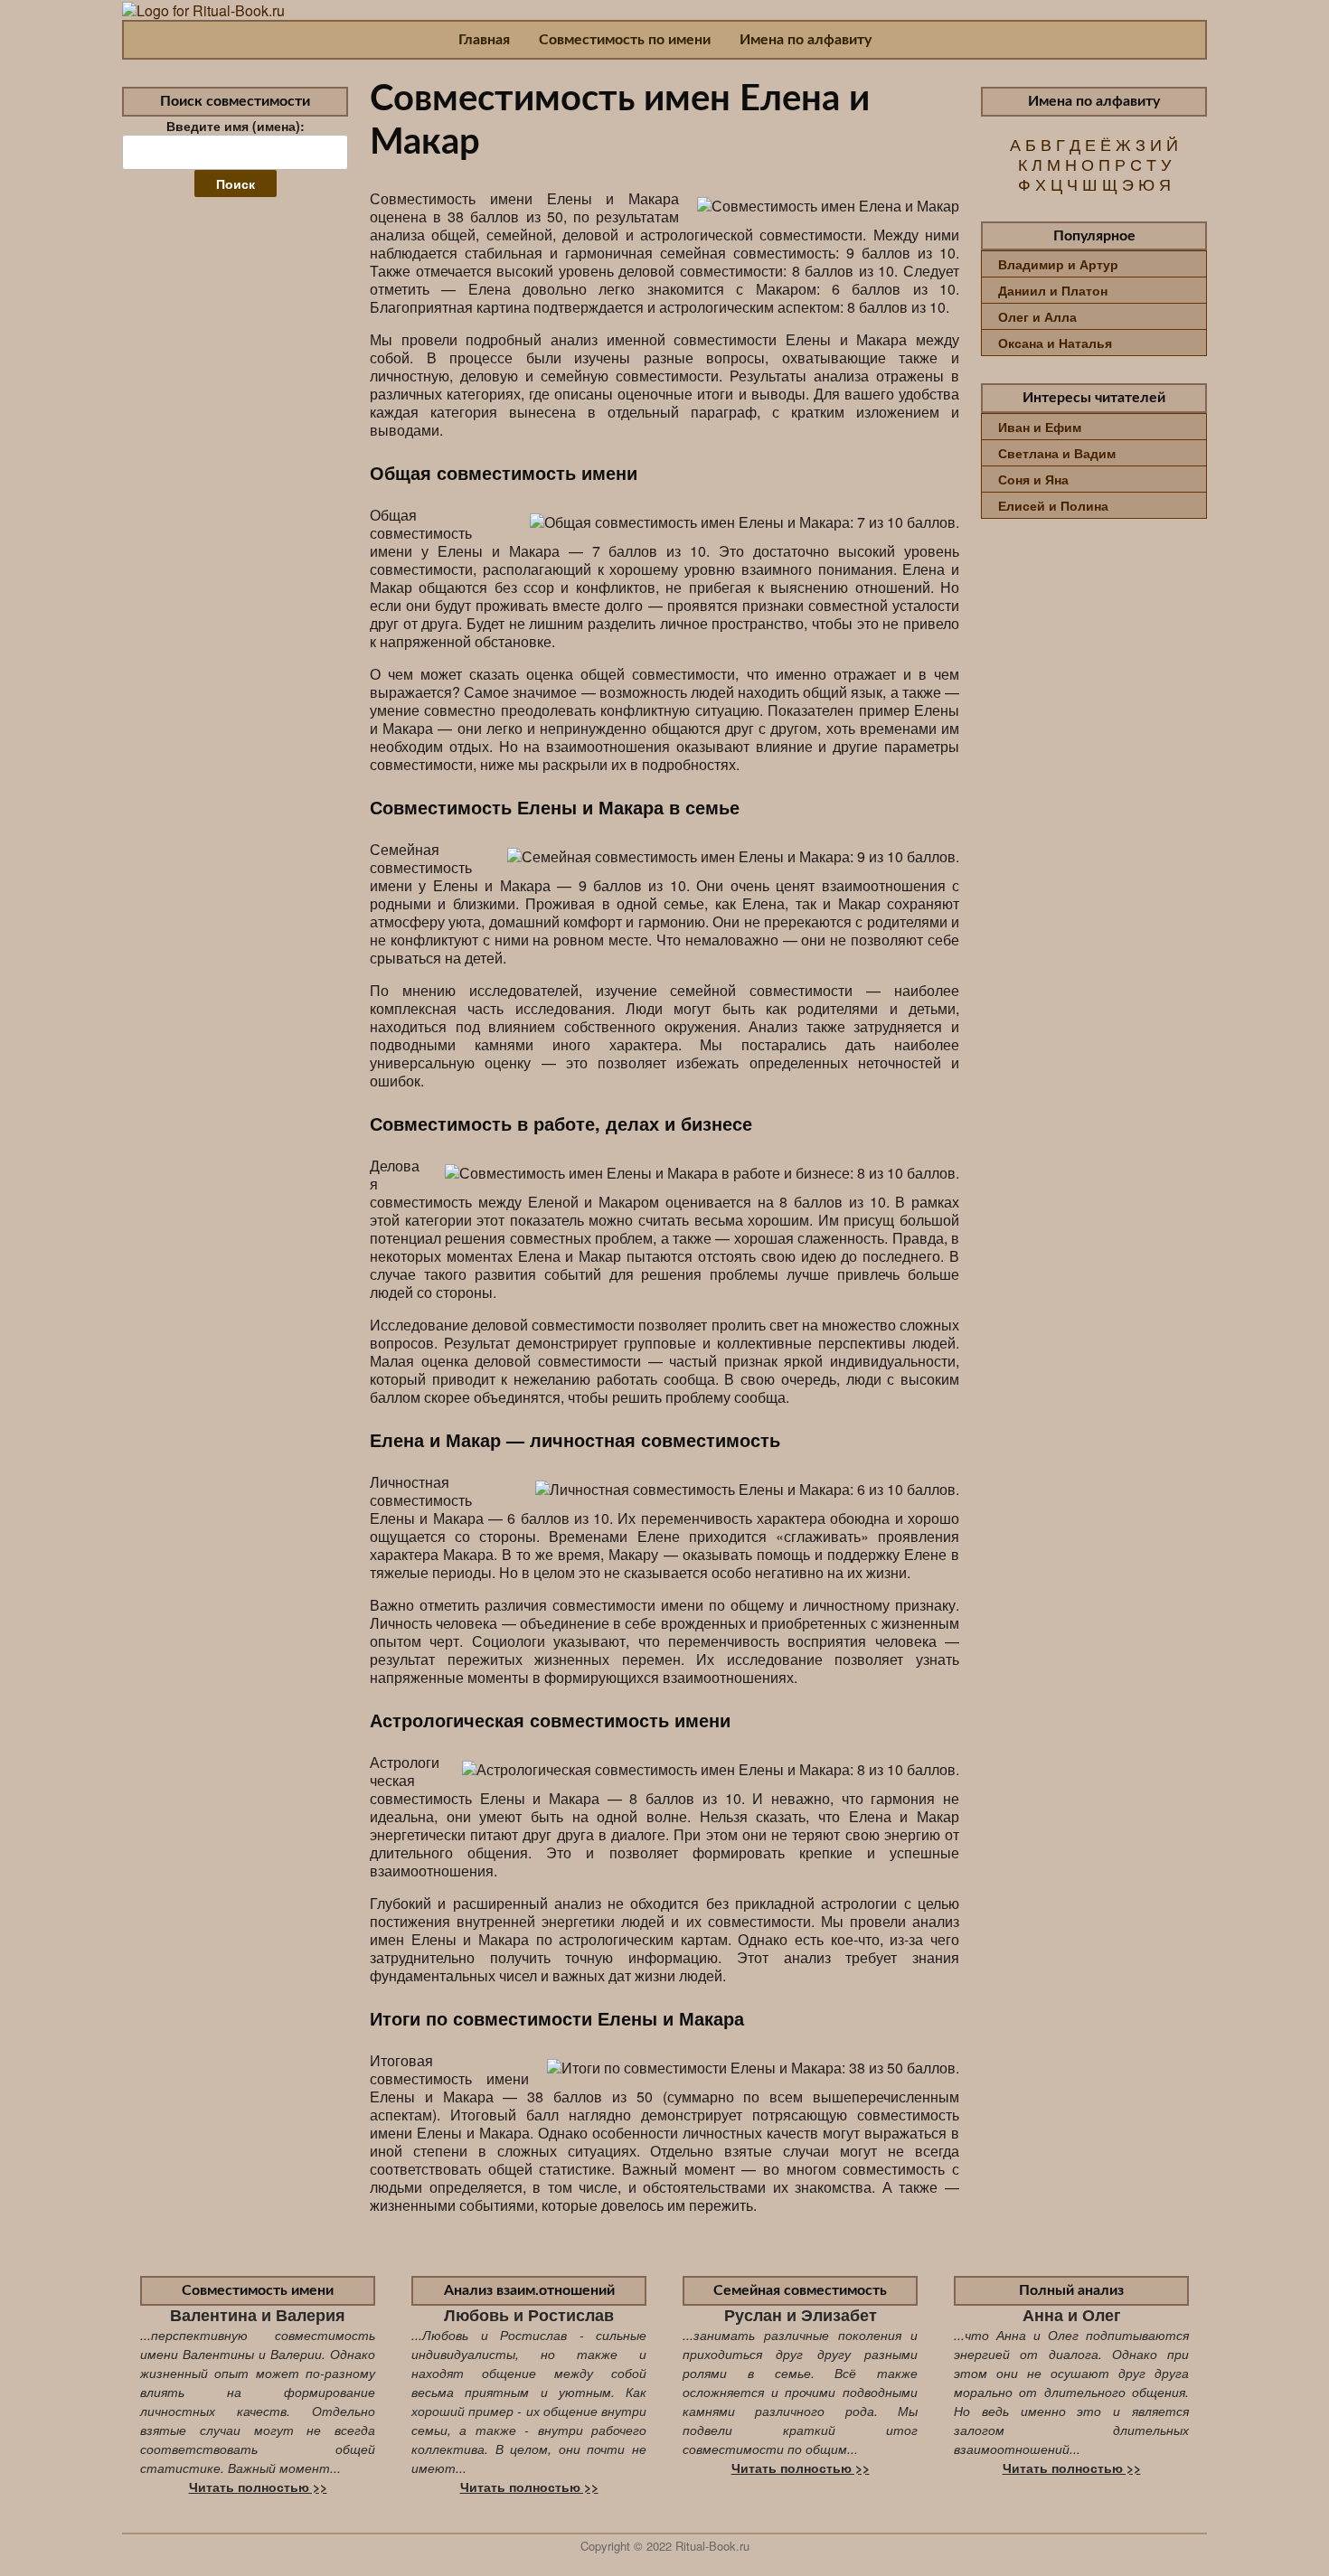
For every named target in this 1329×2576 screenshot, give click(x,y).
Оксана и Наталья (1055, 343)
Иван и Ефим (1040, 427)
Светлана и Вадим (1057, 453)
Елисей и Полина (1053, 505)
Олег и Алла (1037, 316)
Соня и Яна (1033, 479)
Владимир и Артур (1058, 264)
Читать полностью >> (258, 2487)
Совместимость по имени (625, 40)
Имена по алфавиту (806, 40)
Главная (484, 40)
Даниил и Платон (1053, 290)
